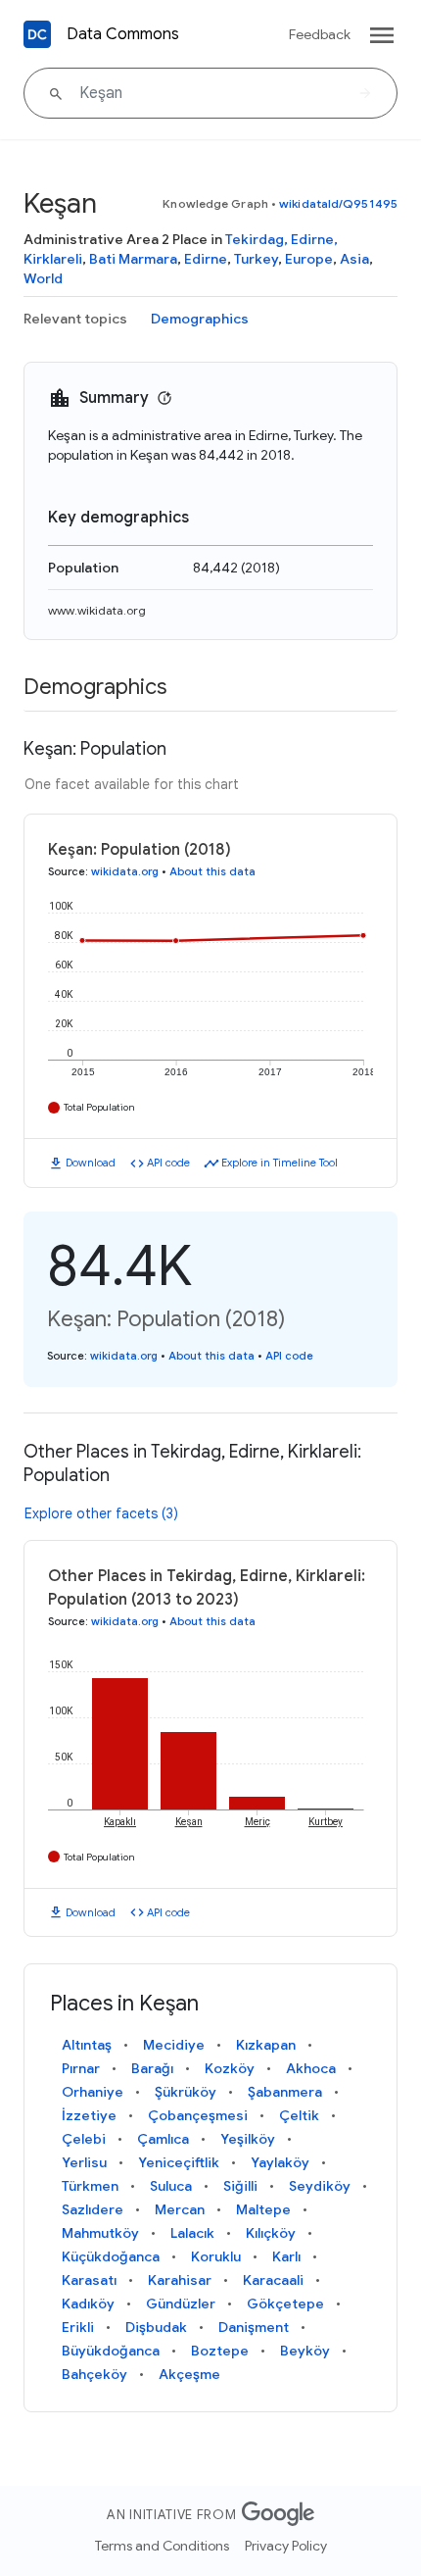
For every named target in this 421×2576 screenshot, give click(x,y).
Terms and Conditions (162, 2546)
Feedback (320, 34)
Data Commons (123, 34)
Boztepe (220, 2351)
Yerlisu (84, 2162)
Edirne (206, 259)
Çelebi (84, 2139)
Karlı (286, 2256)
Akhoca (311, 2068)
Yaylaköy (280, 2162)
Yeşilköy (248, 2139)
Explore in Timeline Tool (280, 1163)
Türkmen (90, 2186)
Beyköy (305, 2351)
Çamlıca (163, 2139)
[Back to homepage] (37, 34)
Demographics (200, 319)
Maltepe (263, 2209)
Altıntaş (87, 2045)
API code (168, 1163)
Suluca (171, 2186)
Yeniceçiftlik (179, 2162)
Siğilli (240, 2186)
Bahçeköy (94, 2374)
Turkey (256, 259)
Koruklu (216, 2256)
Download (91, 1163)
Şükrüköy (186, 2092)
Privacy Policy (286, 2546)
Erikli (78, 2327)
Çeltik (299, 2115)
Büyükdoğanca (111, 2351)
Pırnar (81, 2068)
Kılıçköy (271, 2233)
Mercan (180, 2209)
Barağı (152, 2068)
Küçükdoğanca (111, 2256)
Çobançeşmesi (198, 2115)
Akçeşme (189, 2374)
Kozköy (230, 2068)
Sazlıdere (93, 2209)
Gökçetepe (285, 2304)
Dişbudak (156, 2327)
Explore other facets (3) (101, 1513)
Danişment (254, 2327)
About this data (212, 871)
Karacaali (273, 2280)
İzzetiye (89, 2115)
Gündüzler (181, 2304)
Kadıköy (88, 2304)
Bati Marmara (133, 259)
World (43, 278)
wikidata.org (125, 871)
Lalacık (192, 2233)
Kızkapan (266, 2045)
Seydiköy (320, 2186)
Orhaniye (93, 2092)
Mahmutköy (100, 2233)
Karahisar (180, 2280)
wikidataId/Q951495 (338, 203)
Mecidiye (174, 2045)
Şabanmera (285, 2092)
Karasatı (89, 2280)
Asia (354, 259)
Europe (309, 259)
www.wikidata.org (97, 610)
